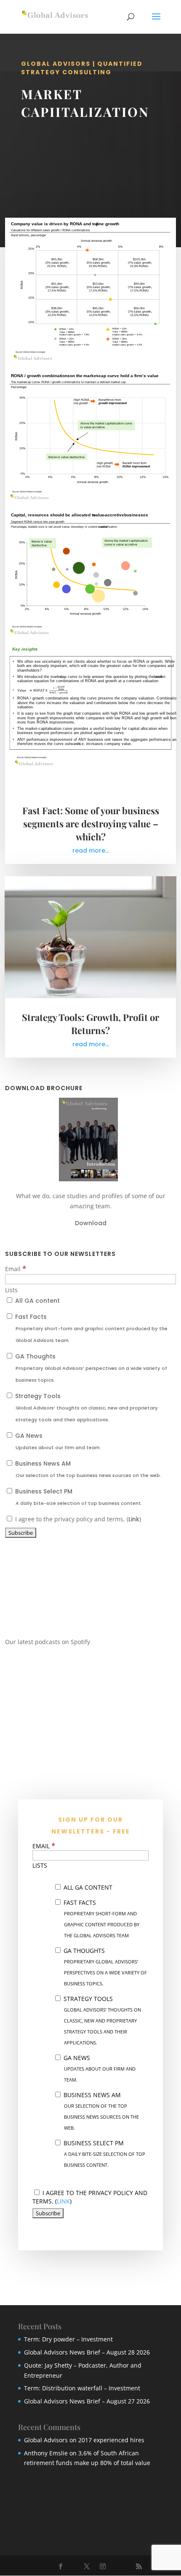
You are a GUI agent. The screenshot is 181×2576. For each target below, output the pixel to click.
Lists (11, 1290)
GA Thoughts (90, 1368)
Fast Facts (90, 1328)
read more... (91, 851)
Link (134, 1519)
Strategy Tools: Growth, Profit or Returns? (90, 1024)
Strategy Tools (86, 1407)
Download (91, 1223)
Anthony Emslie (46, 2453)
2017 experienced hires (111, 2440)
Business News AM (87, 1469)
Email (16, 1269)
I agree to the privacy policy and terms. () (77, 1519)
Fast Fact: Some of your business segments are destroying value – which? (91, 824)
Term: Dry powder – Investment (68, 2339)
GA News (57, 1441)
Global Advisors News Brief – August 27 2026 (87, 2401)
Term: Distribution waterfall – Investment (82, 2388)
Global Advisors (46, 2440)
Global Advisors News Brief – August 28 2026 (87, 2352)
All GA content (37, 1301)
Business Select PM (78, 1497)
